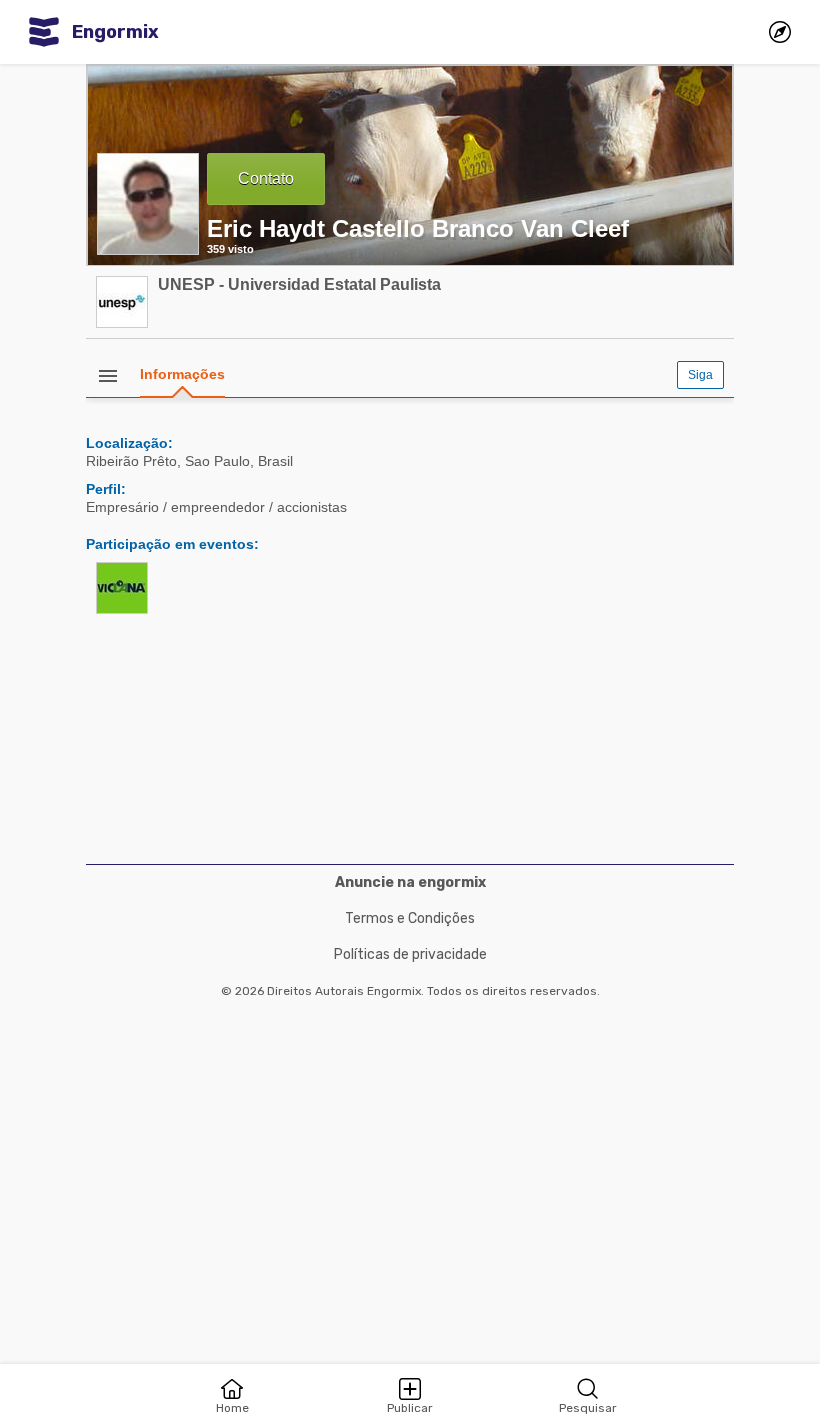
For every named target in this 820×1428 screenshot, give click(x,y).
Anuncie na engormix (410, 882)
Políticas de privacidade (410, 954)
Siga (700, 375)
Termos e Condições (410, 918)
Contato (266, 178)
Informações (182, 374)
